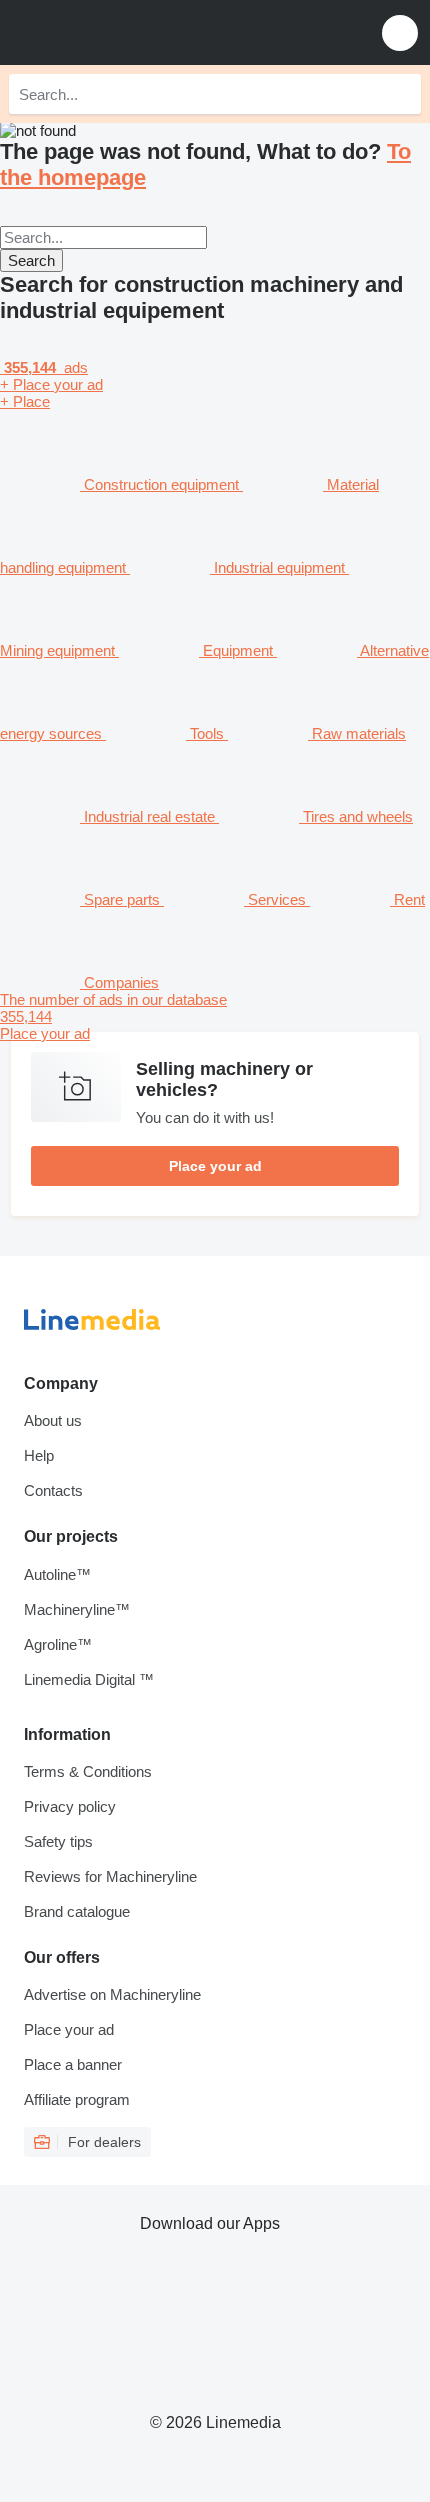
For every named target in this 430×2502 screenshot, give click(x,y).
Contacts (53, 1490)
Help (39, 1455)
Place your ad (215, 1166)
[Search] (401, 94)
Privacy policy (70, 1806)
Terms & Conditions (88, 1771)
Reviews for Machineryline (110, 1876)
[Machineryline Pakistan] (139, 32)
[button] (400, 32)
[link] (215, 1016)
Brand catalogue (77, 1911)
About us (53, 1420)
